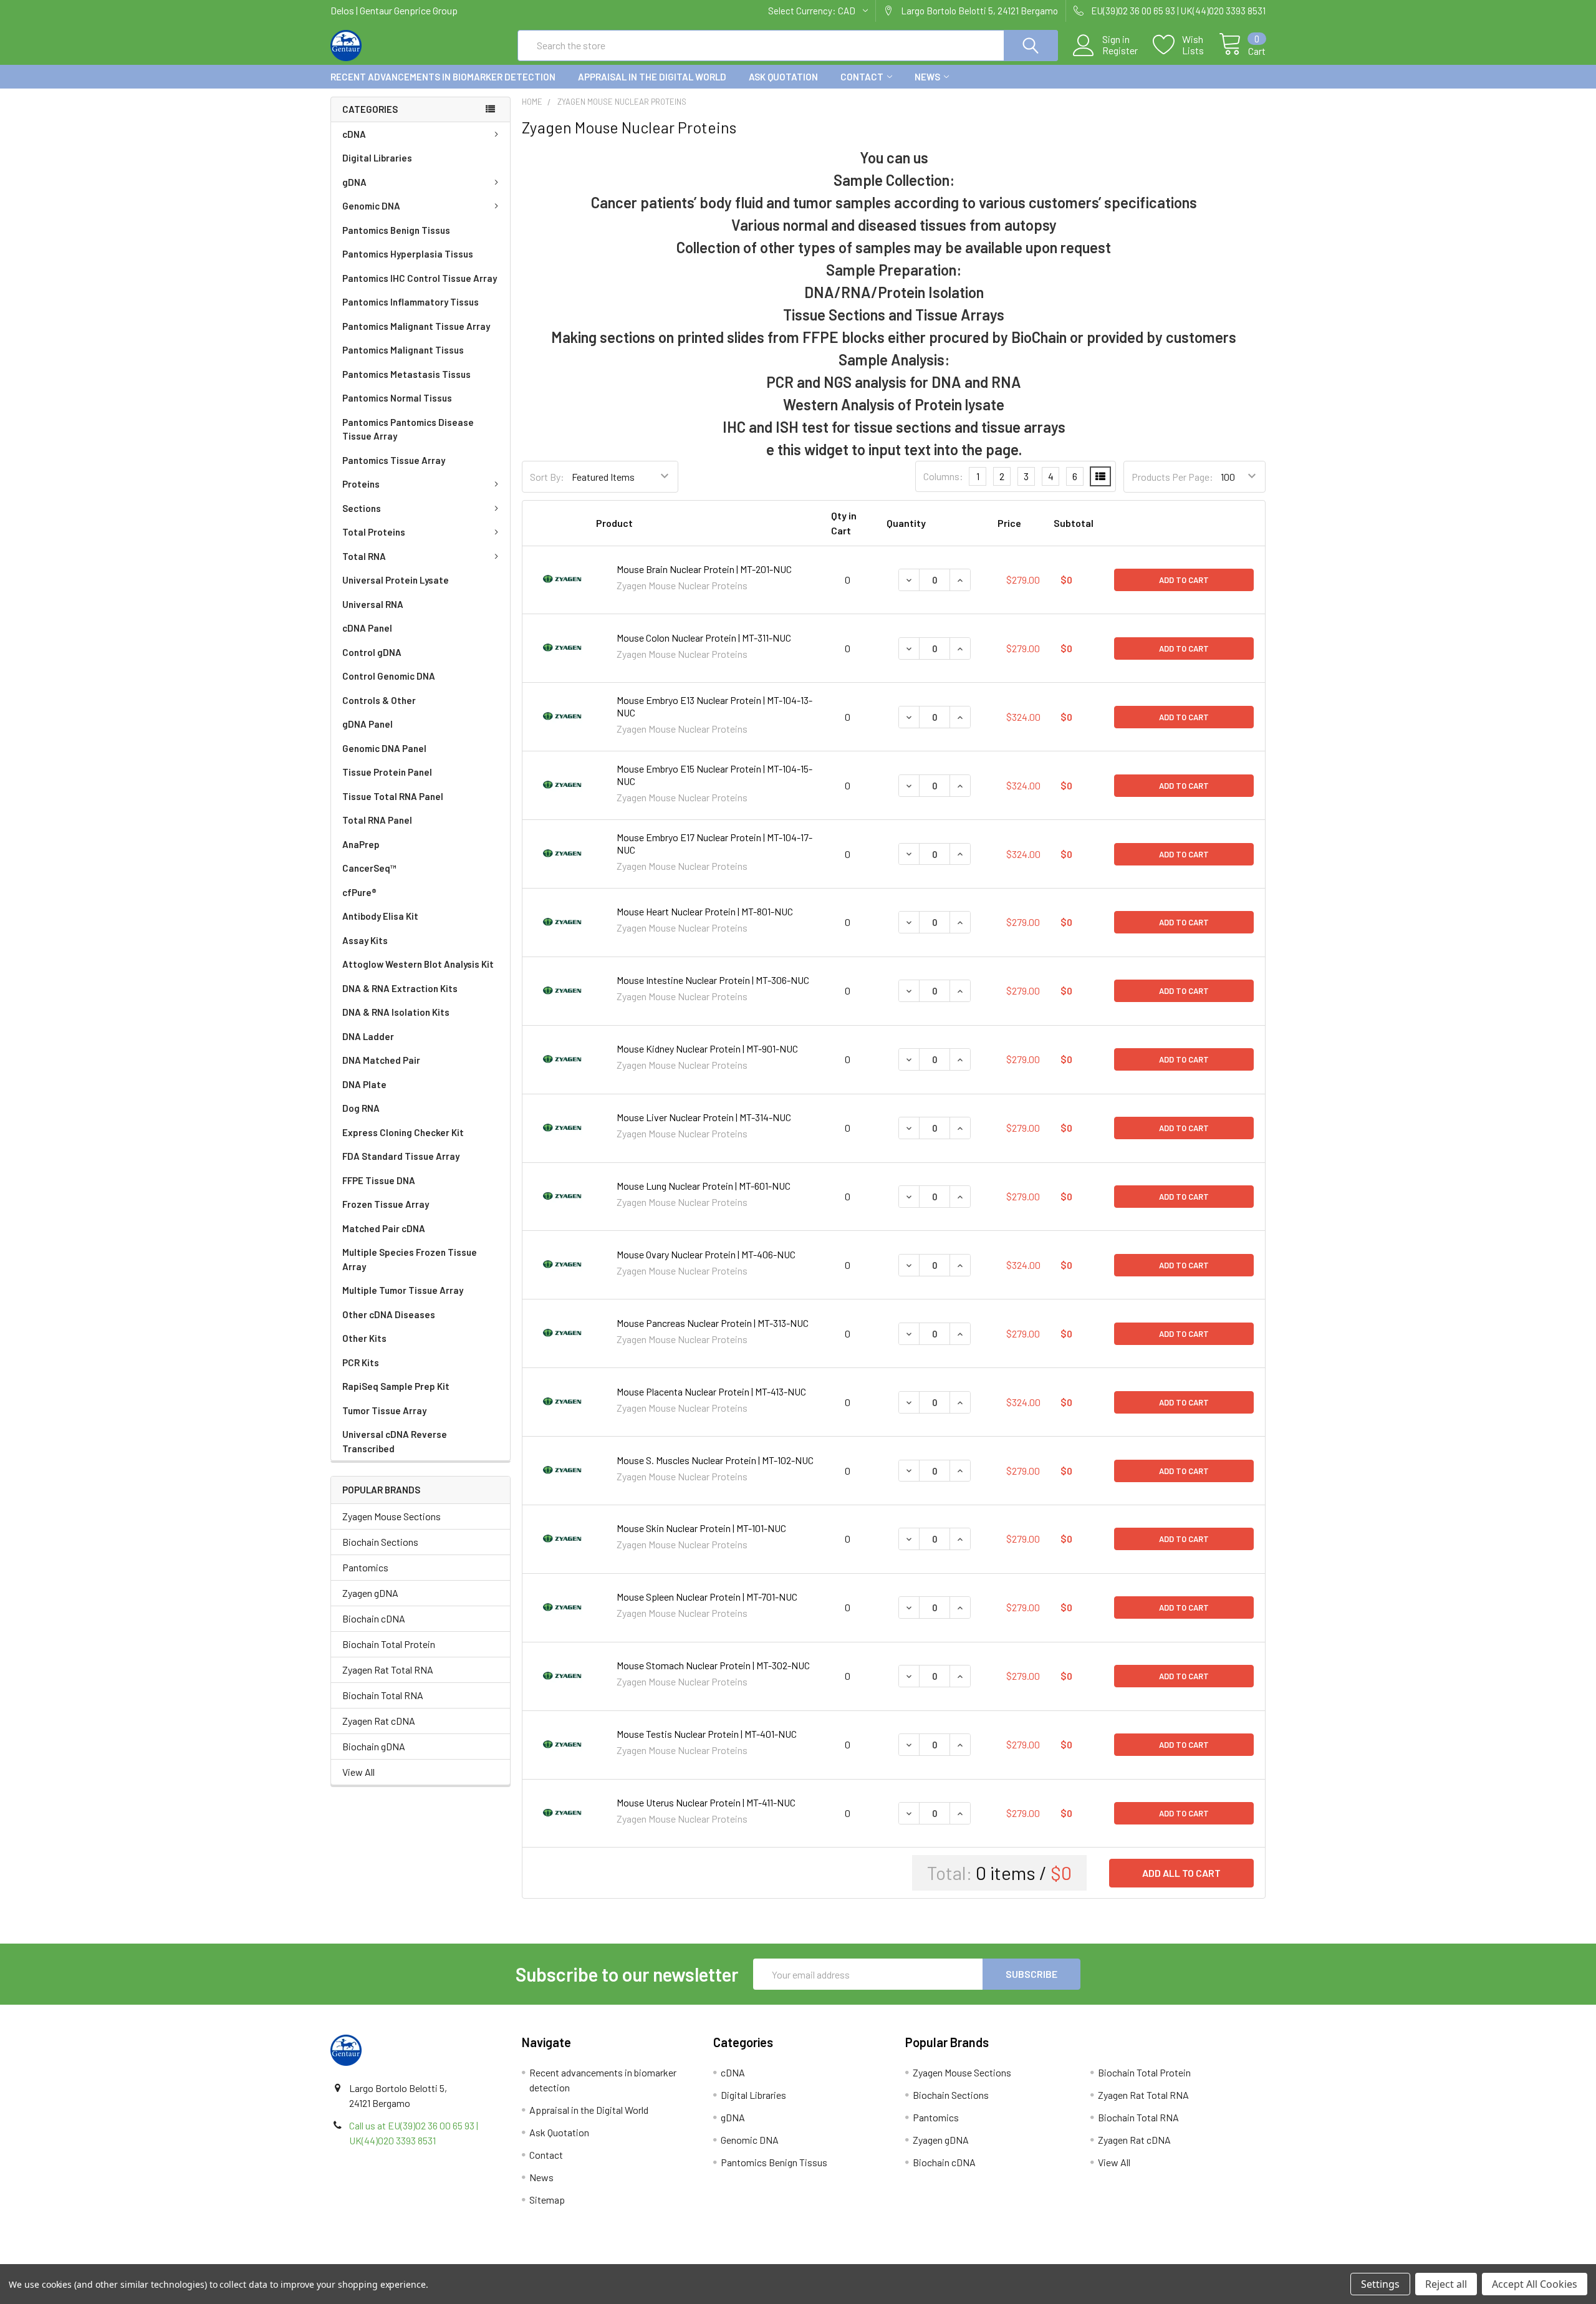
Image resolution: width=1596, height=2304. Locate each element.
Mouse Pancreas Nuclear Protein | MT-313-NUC (713, 1323)
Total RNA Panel (377, 820)
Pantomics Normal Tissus (397, 398)
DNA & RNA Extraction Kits (400, 988)
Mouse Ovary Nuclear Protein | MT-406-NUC (706, 1254)
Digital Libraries (377, 158)
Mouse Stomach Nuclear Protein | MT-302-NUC (713, 1665)
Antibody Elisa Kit (380, 916)
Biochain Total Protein (389, 1644)
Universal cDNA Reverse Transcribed (395, 1441)
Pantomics (365, 1567)
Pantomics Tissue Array (394, 460)
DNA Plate (364, 1084)
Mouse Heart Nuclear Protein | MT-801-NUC (705, 911)
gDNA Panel (368, 724)
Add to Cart (1184, 580)
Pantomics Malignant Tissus (403, 350)
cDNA (354, 134)
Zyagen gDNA (370, 1593)
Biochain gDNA (374, 1746)
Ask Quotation (783, 77)
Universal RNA (373, 604)
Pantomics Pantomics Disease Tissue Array (408, 429)
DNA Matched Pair (381, 1060)
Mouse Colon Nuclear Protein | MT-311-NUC (704, 638)
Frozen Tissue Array (386, 1204)
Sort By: (547, 477)
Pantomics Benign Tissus (396, 230)
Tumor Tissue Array (384, 1410)
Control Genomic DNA (389, 676)
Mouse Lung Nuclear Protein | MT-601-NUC (704, 1186)
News (927, 77)
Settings (1380, 2284)
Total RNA (364, 556)
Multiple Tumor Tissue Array (403, 1290)
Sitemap (547, 2200)
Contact (862, 77)
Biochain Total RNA (383, 1695)
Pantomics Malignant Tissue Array (416, 326)
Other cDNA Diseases (389, 1314)
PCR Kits (361, 1362)
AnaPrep (361, 844)
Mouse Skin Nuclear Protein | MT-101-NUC (701, 1528)
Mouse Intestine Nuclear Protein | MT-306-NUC (713, 980)
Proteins (361, 484)
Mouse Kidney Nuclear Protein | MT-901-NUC (707, 1048)
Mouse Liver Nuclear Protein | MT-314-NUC (704, 1117)
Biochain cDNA (374, 1618)
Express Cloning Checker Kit (403, 1132)
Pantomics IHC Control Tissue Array (420, 278)
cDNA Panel (367, 628)
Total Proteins (374, 532)
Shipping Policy (681, 2259)
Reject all (1446, 2284)
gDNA (354, 182)
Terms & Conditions (447, 2259)
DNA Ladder (368, 1036)
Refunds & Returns (915, 2259)
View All (358, 1772)
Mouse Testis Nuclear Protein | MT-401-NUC (707, 1734)
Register (1120, 51)
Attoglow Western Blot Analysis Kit (418, 964)
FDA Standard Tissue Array (401, 1156)
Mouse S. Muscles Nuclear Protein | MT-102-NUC (715, 1460)
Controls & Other (379, 700)
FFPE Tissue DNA (379, 1180)
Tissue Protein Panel (387, 772)
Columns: (943, 476)
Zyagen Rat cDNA (379, 1721)
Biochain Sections (380, 1542)
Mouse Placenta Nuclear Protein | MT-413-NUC (711, 1391)
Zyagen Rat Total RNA (388, 1670)
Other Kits (364, 1338)
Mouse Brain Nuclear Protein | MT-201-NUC (704, 569)
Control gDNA (372, 652)
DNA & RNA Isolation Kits (396, 1012)
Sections (362, 508)
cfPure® (359, 892)
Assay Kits (365, 940)
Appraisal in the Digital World (652, 77)
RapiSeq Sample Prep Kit (396, 1386)
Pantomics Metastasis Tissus (406, 374)
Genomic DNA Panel (384, 748)
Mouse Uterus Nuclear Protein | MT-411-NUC (706, 1802)
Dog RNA (361, 1108)
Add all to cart (1181, 1873)
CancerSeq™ (369, 868)
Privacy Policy (1149, 2259)
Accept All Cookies (1535, 2284)
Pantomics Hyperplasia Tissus (408, 254)
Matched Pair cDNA (384, 1228)
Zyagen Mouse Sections (392, 1516)
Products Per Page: (1172, 477)
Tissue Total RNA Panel (393, 796)
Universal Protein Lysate (396, 580)
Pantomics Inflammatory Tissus (411, 302)
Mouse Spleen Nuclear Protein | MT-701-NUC (707, 1597)
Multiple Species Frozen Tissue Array (410, 1259)
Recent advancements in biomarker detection (443, 77)
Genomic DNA (371, 206)
